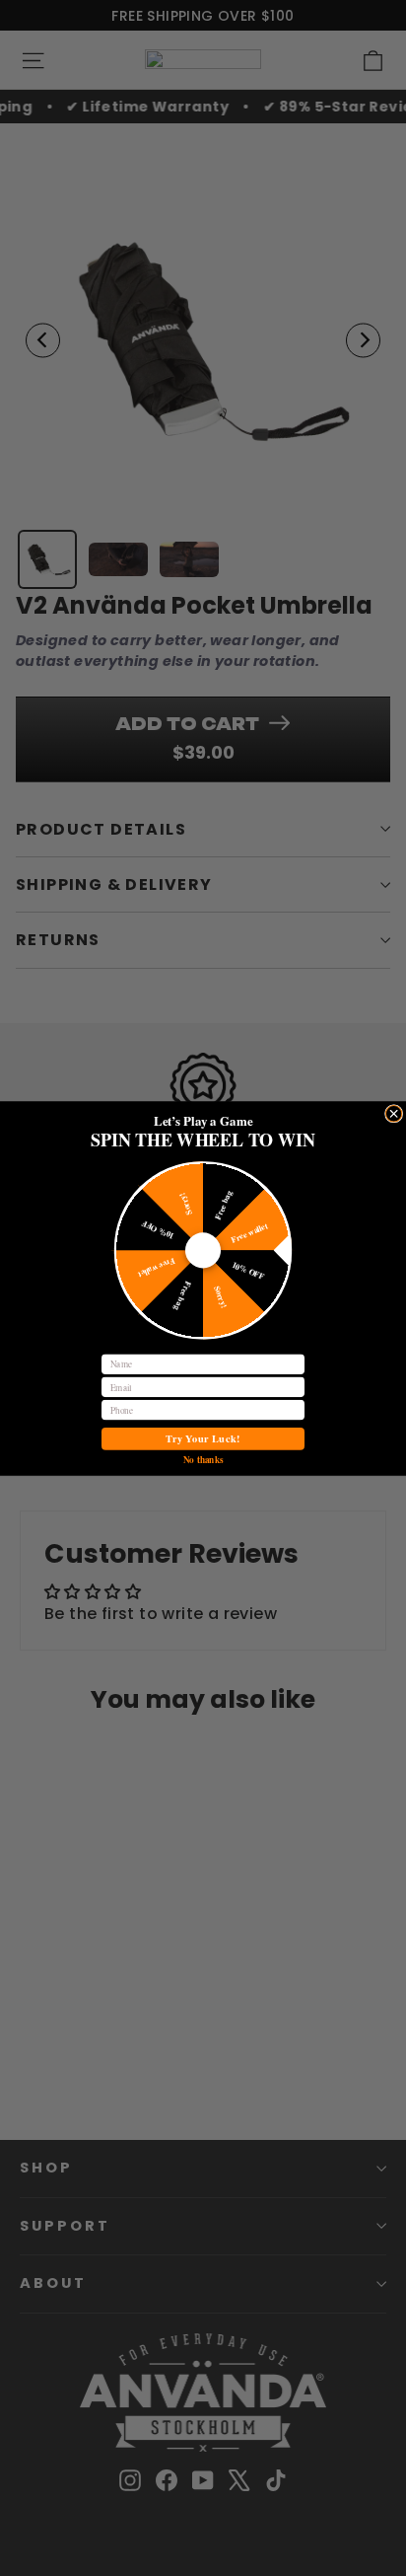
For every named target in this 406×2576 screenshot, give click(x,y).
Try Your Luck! (203, 1438)
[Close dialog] (393, 1113)
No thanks (203, 1458)
